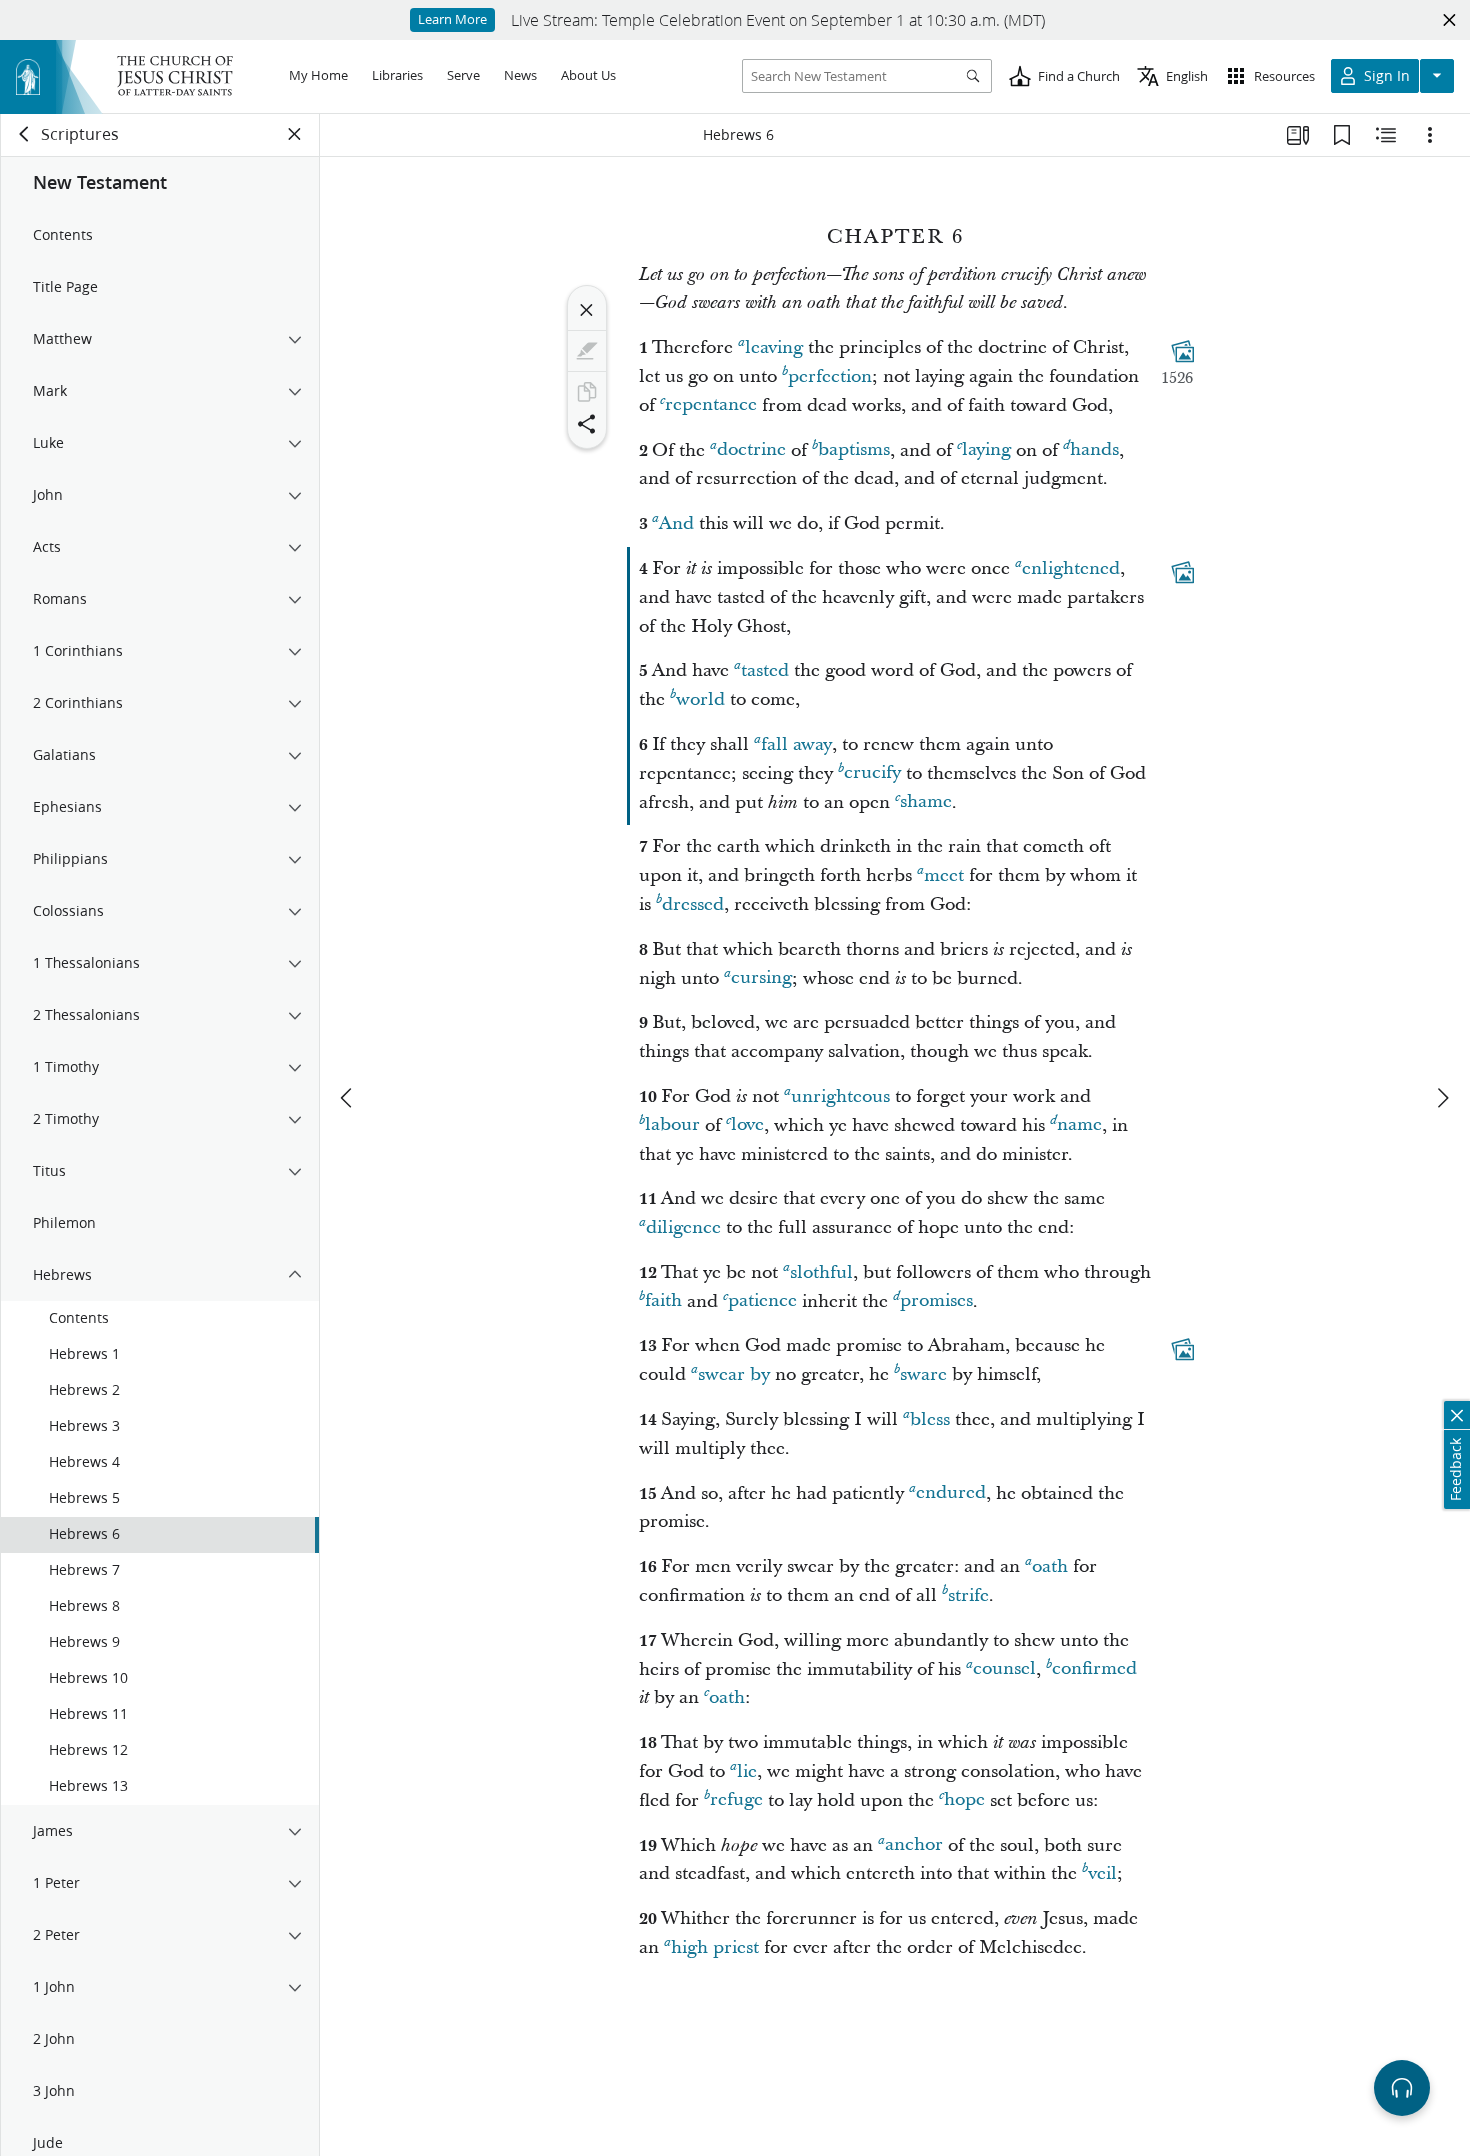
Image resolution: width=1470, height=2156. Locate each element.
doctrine (751, 450)
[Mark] (587, 351)
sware (923, 1374)
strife (968, 1595)
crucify (872, 773)
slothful (821, 1272)
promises (936, 1301)
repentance (711, 405)
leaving (774, 347)
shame (926, 802)
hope (964, 1800)
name (1079, 1125)
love (747, 1125)
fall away (796, 744)
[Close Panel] (295, 134)
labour (672, 1125)
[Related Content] (1386, 135)
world (700, 699)
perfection (830, 376)
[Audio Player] (1402, 2088)
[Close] (587, 310)
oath (1050, 1566)
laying (986, 450)
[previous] (348, 1098)
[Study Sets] (1298, 135)
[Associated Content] (1183, 351)
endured (951, 1493)
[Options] (1430, 135)
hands (1094, 450)
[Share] (587, 424)
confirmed (1094, 1669)
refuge (736, 1800)
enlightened (1071, 568)
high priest (715, 1947)
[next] (1442, 1098)
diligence (683, 1227)
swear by (734, 1374)
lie (747, 1771)
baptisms (854, 450)
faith (663, 1301)
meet (944, 875)
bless (930, 1419)
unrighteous (840, 1096)
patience (762, 1301)
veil (1102, 1873)
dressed (693, 904)
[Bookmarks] (1342, 135)
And (676, 523)
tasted (765, 670)
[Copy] (587, 392)
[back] (25, 134)
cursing (761, 978)
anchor (914, 1845)
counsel (1004, 1669)
